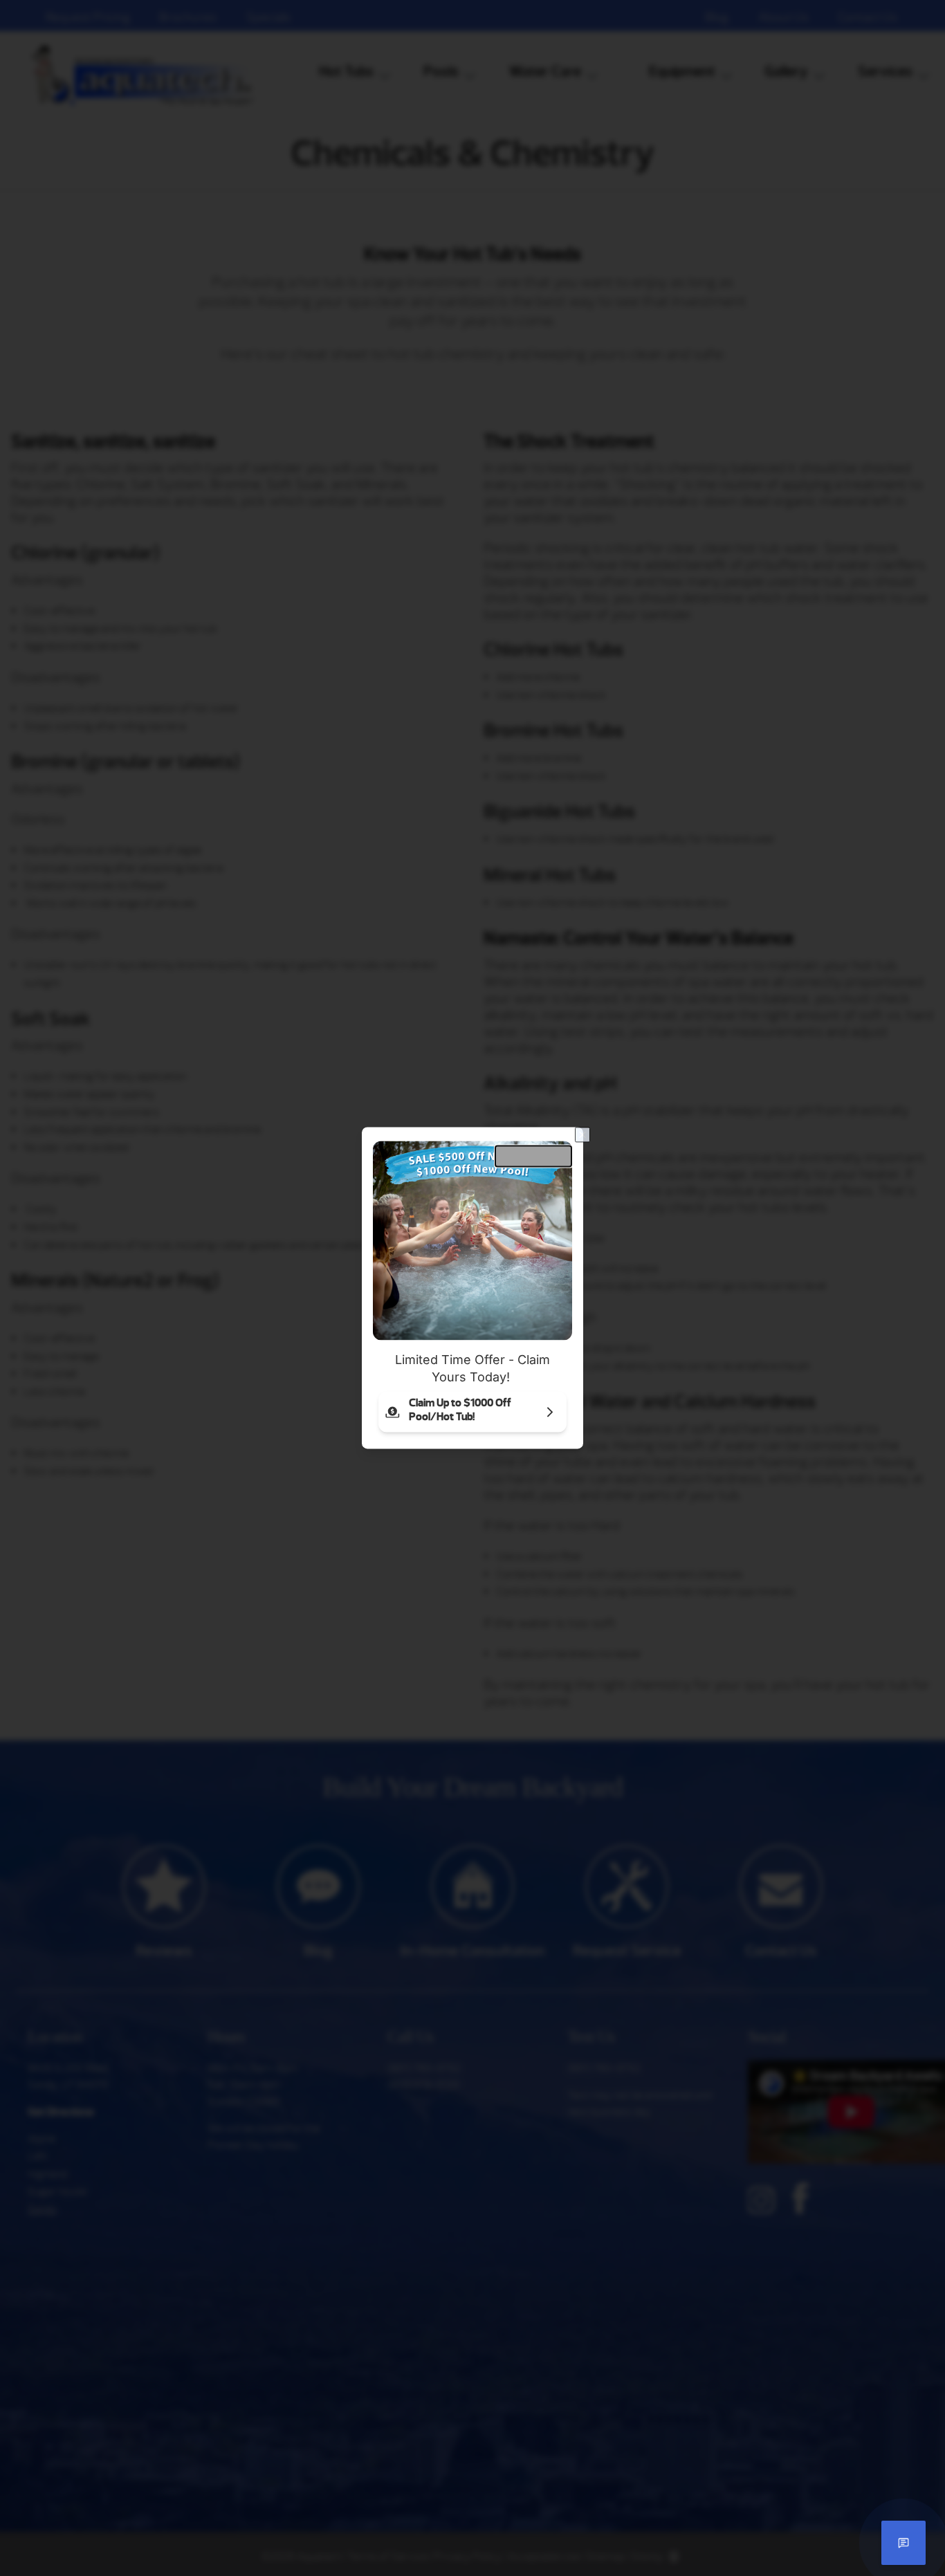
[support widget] (903, 2543)
